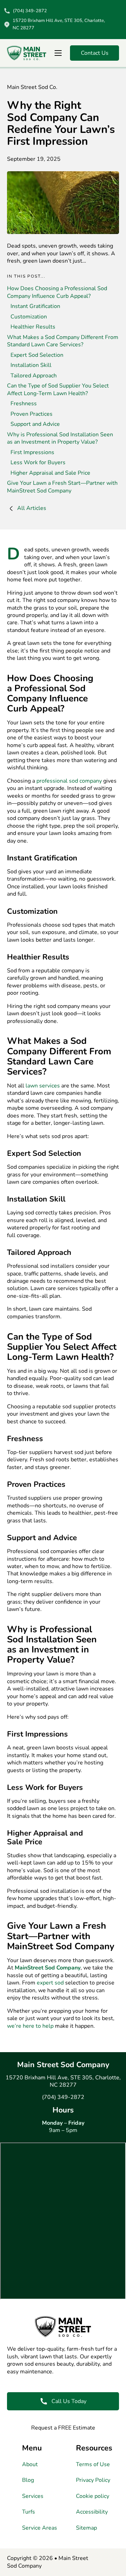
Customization (29, 317)
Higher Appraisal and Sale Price (50, 473)
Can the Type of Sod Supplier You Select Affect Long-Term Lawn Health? (58, 389)
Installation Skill (31, 365)
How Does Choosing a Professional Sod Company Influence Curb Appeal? (57, 292)
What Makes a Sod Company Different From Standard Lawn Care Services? (63, 341)
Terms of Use (93, 2465)
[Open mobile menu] (58, 53)
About (30, 2465)
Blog (28, 2480)
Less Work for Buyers (38, 462)
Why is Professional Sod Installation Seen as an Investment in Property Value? (60, 438)
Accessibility (92, 2512)
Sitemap (86, 2528)
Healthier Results (33, 327)
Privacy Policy (93, 2480)
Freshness (24, 404)
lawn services (43, 1086)
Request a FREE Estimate (63, 2428)
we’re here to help (30, 2026)
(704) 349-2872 (63, 2097)
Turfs (29, 2512)
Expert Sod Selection (37, 355)
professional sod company (69, 781)
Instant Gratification (35, 306)
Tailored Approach (34, 376)
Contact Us (95, 53)
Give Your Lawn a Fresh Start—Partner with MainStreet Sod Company (62, 487)
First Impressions (32, 452)
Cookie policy (93, 2496)
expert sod (50, 1983)
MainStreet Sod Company (48, 1968)
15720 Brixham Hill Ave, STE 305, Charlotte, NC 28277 (63, 2081)
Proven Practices (31, 414)
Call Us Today (69, 2401)
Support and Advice (35, 424)
